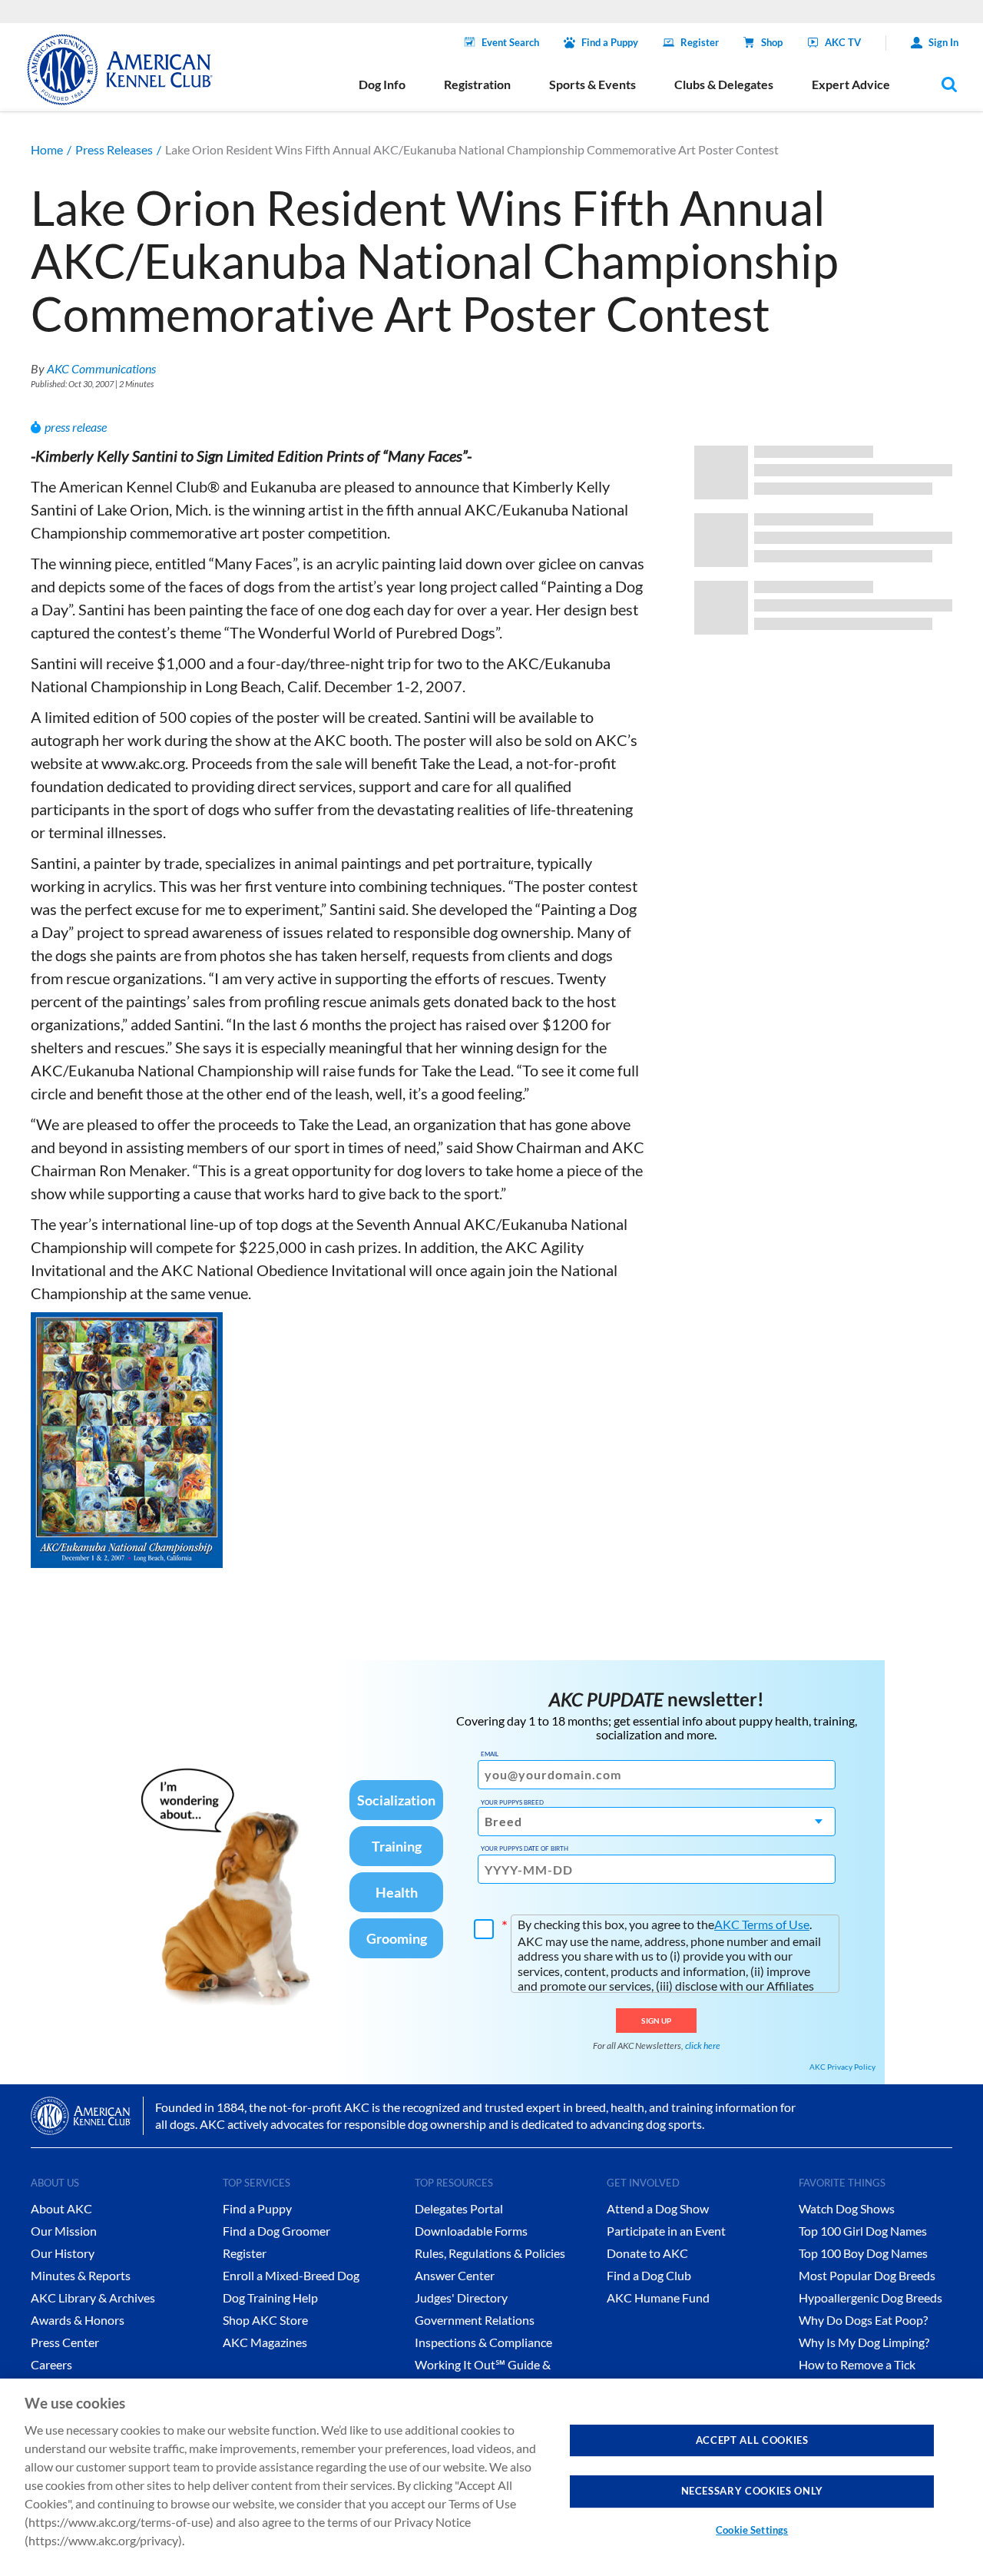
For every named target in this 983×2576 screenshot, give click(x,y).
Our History (63, 2253)
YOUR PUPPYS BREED (512, 1802)
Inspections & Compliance (483, 2342)
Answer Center (455, 2275)
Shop (772, 42)
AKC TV (843, 42)
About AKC (61, 2208)
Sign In (943, 42)
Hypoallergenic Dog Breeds (870, 2298)
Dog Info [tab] (382, 84)
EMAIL (490, 1754)
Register (700, 42)
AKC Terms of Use (762, 1924)
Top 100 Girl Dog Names (863, 2231)
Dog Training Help (270, 2298)
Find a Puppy (610, 42)
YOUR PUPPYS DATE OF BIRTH (525, 1848)
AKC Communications (101, 368)
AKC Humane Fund (658, 2298)
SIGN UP (656, 2021)
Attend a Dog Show (658, 2208)
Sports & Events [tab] (592, 84)
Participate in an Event (666, 2231)
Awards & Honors (78, 2320)
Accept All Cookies (752, 2440)
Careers (51, 2364)
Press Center (65, 2342)
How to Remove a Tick (857, 2364)
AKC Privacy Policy (842, 2067)
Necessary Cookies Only (752, 2491)
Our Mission (64, 2231)
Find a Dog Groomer (276, 2231)
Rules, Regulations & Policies (490, 2253)
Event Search (510, 42)
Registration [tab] (477, 84)
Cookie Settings (752, 2530)
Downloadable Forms (471, 2231)
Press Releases (114, 149)
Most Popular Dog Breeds (867, 2275)
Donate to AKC (647, 2253)
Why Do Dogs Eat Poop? (863, 2320)
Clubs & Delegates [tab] (724, 84)
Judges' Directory (461, 2298)
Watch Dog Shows (847, 2208)
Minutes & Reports (81, 2275)
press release (76, 427)
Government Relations (475, 2320)
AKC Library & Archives (93, 2298)
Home (47, 149)
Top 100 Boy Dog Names (863, 2253)
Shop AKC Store (265, 2320)
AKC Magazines (265, 2342)
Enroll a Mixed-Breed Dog (291, 2275)
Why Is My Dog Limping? (864, 2342)
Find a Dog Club (649, 2275)
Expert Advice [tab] (851, 84)
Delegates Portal (459, 2208)
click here (703, 2046)
